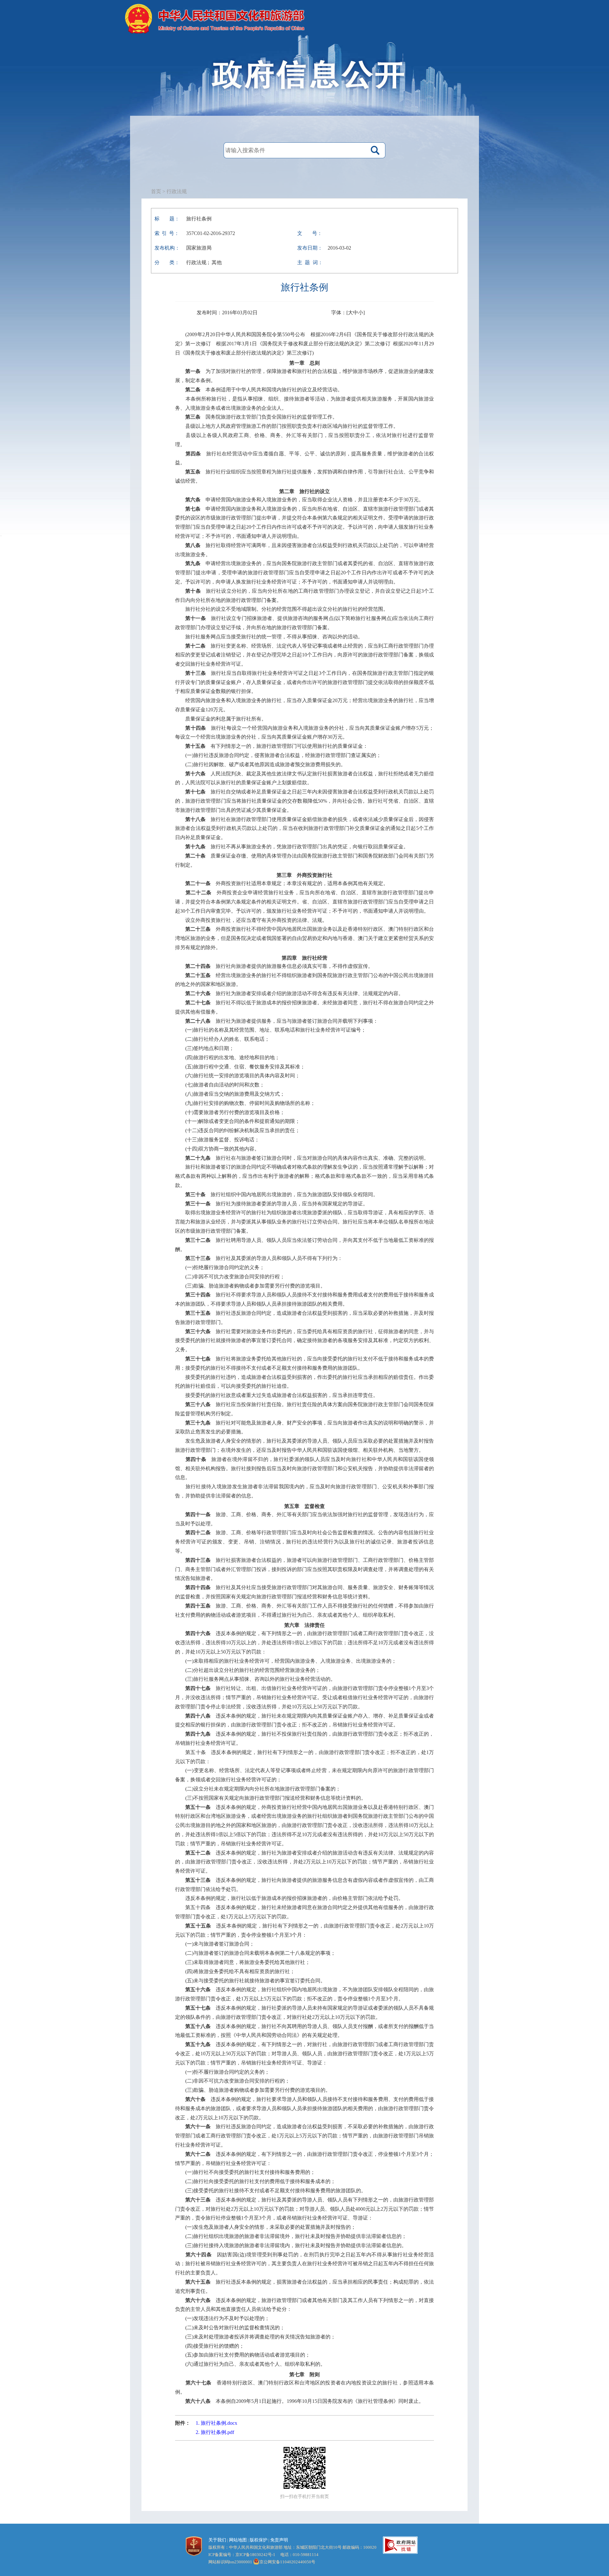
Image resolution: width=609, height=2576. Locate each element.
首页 (156, 191)
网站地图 (238, 2540)
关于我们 (217, 2540)
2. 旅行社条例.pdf (215, 2432)
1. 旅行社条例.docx (216, 2423)
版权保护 (259, 2540)
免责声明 (279, 2540)
